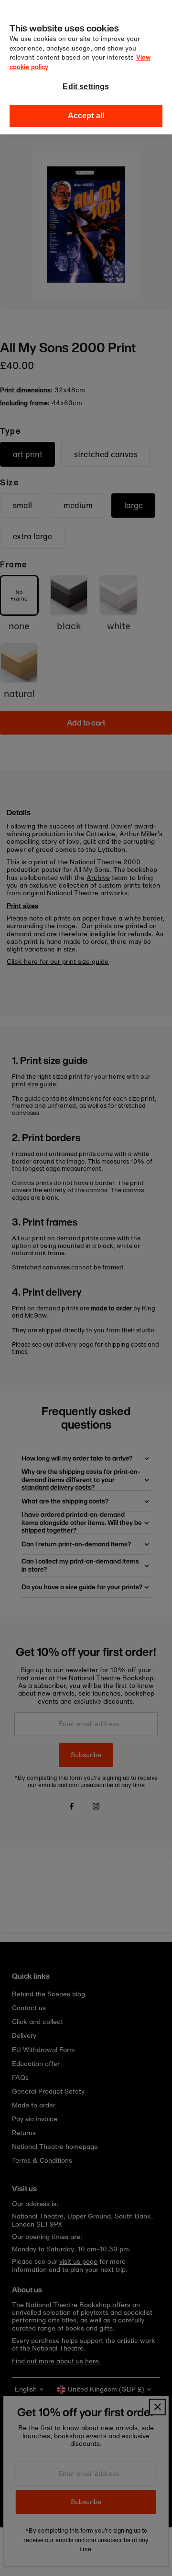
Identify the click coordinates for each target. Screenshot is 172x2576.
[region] (86, 67)
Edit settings (86, 87)
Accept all (86, 116)
